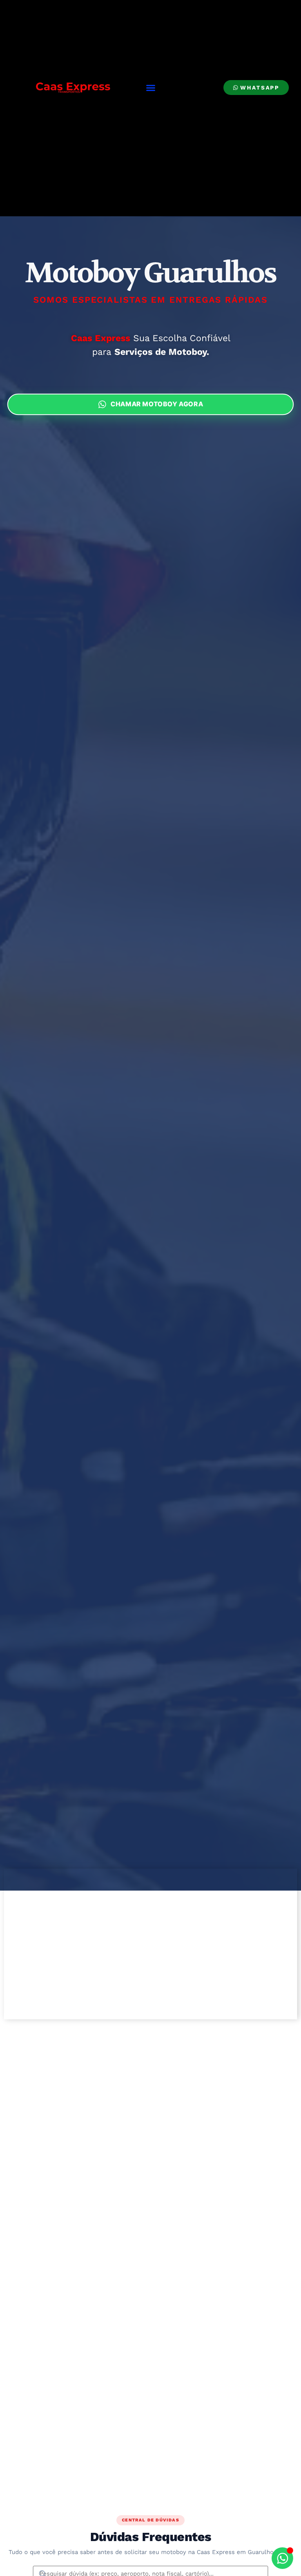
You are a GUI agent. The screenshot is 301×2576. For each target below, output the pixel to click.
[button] (151, 88)
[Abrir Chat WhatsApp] (282, 2558)
